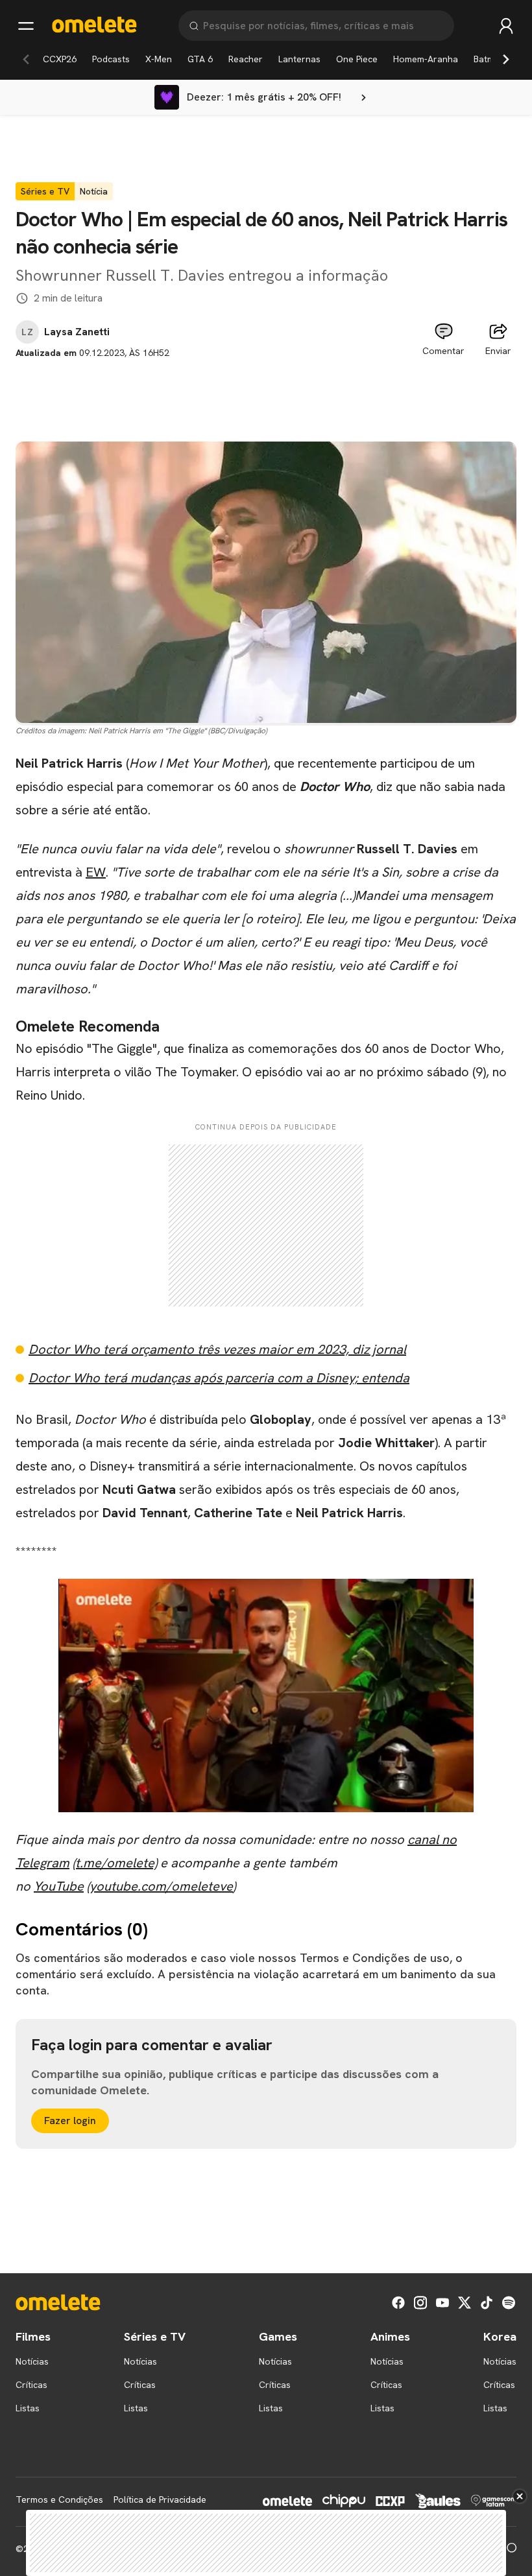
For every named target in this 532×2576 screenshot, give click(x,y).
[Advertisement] (266, 389)
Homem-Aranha (426, 59)
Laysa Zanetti (77, 332)
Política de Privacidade (160, 2499)
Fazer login (70, 2121)
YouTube (59, 1886)
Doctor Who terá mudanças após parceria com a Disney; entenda (219, 1378)
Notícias (32, 2361)
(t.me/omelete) (115, 1863)
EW (96, 872)
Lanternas (299, 59)
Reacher (246, 59)
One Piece (357, 59)
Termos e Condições (59, 2499)
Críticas (31, 2385)
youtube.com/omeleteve (161, 1886)
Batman (489, 59)
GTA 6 (200, 59)
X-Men (159, 59)
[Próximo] (506, 59)
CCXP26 (60, 59)
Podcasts (111, 59)
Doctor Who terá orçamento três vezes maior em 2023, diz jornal (217, 1349)
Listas (28, 2408)
